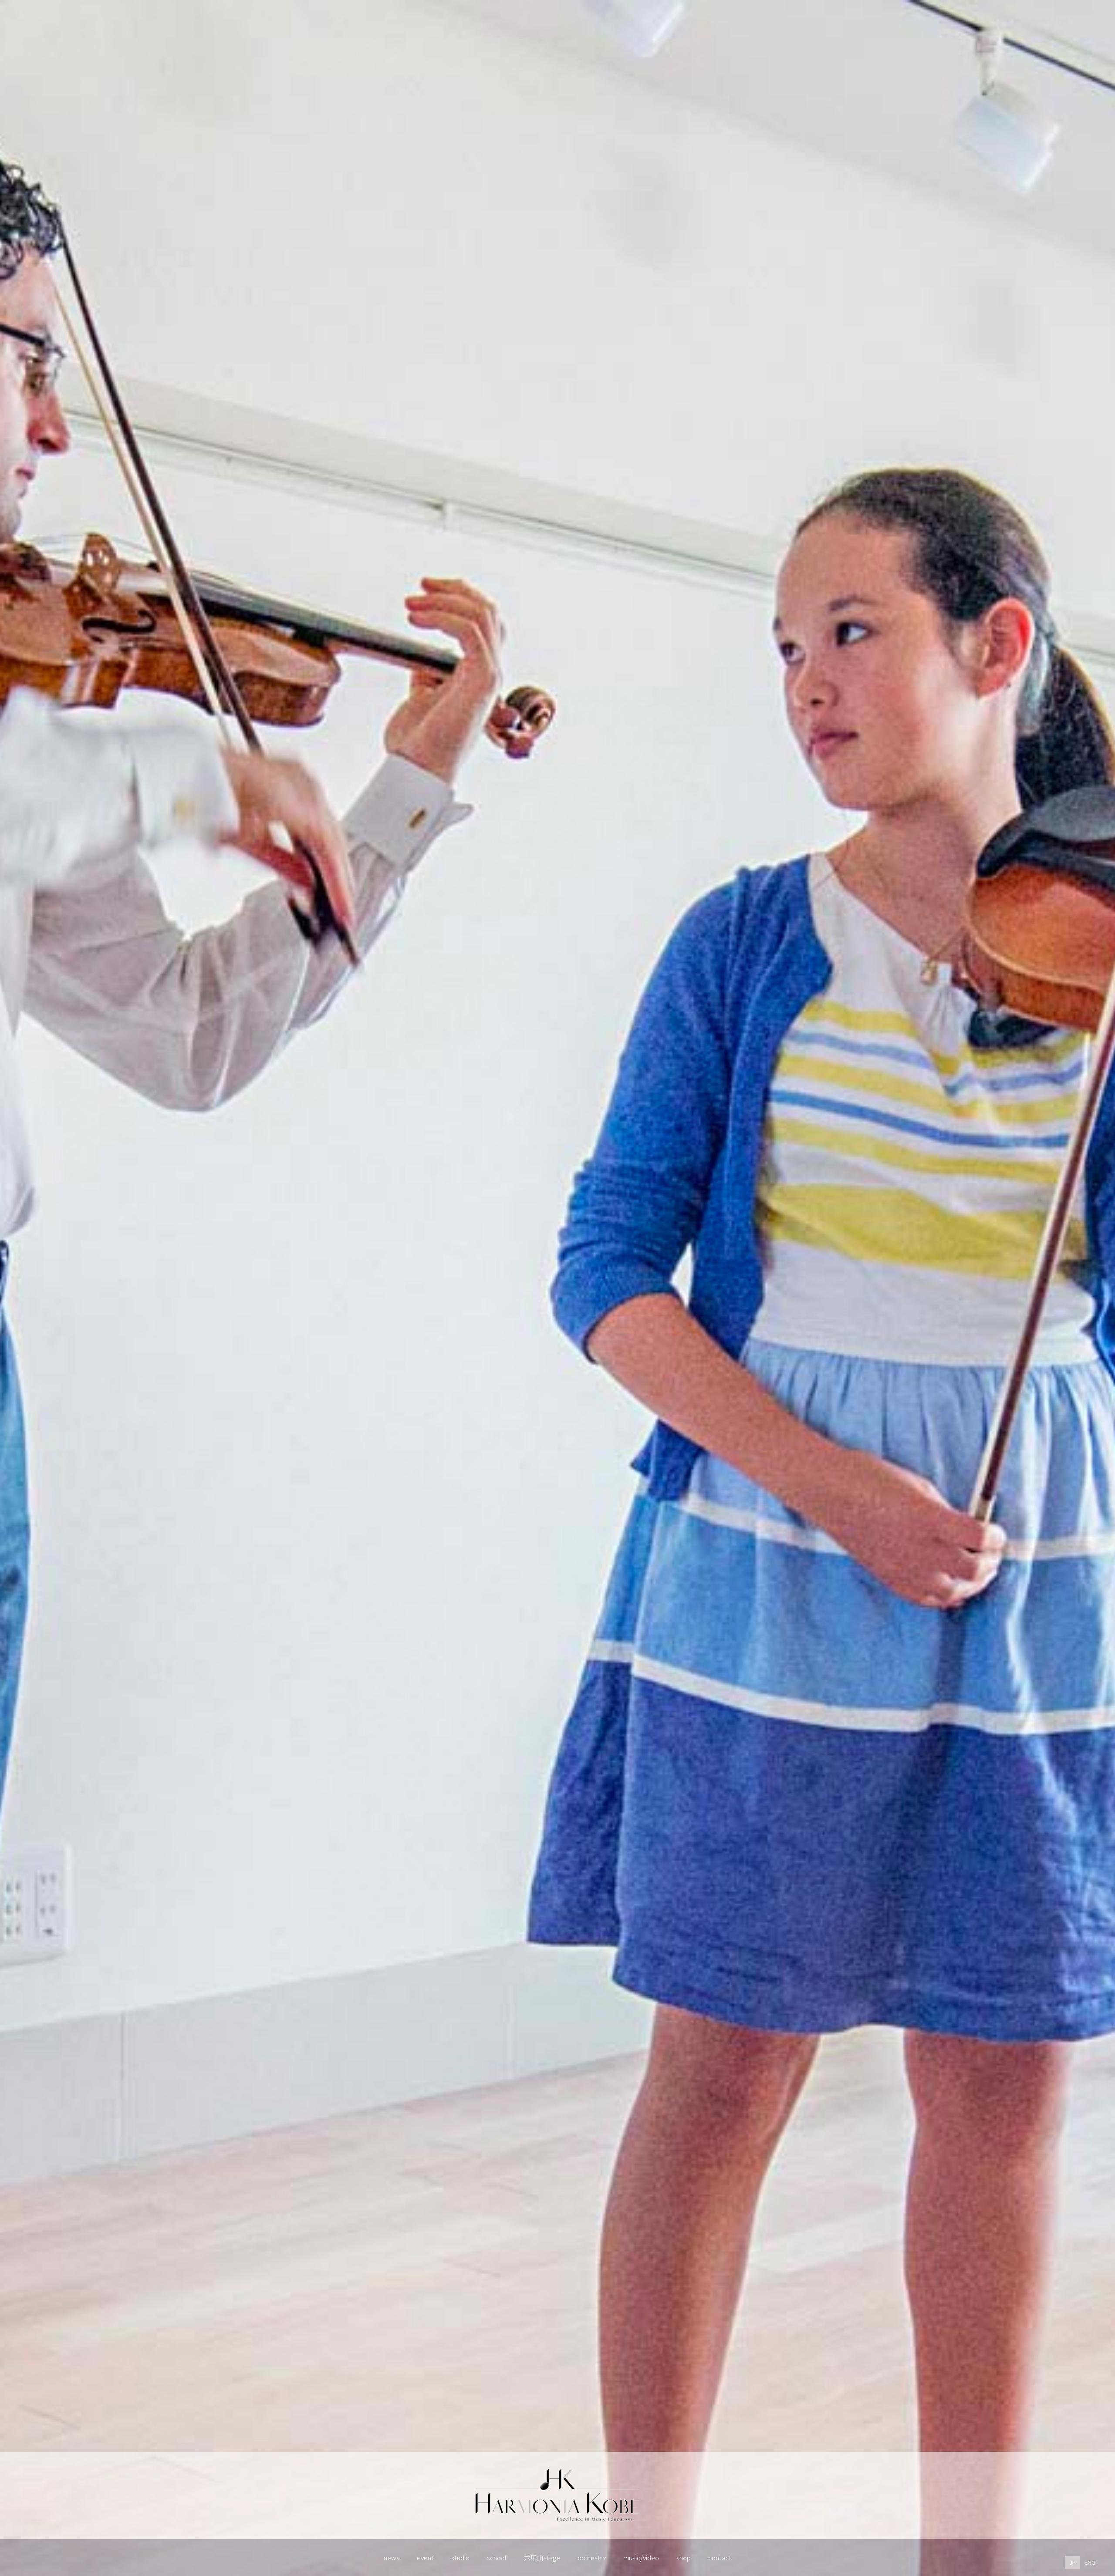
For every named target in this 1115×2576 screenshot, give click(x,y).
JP (1073, 2562)
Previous (40, 2499)
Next (1075, 2499)
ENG (1090, 2562)
